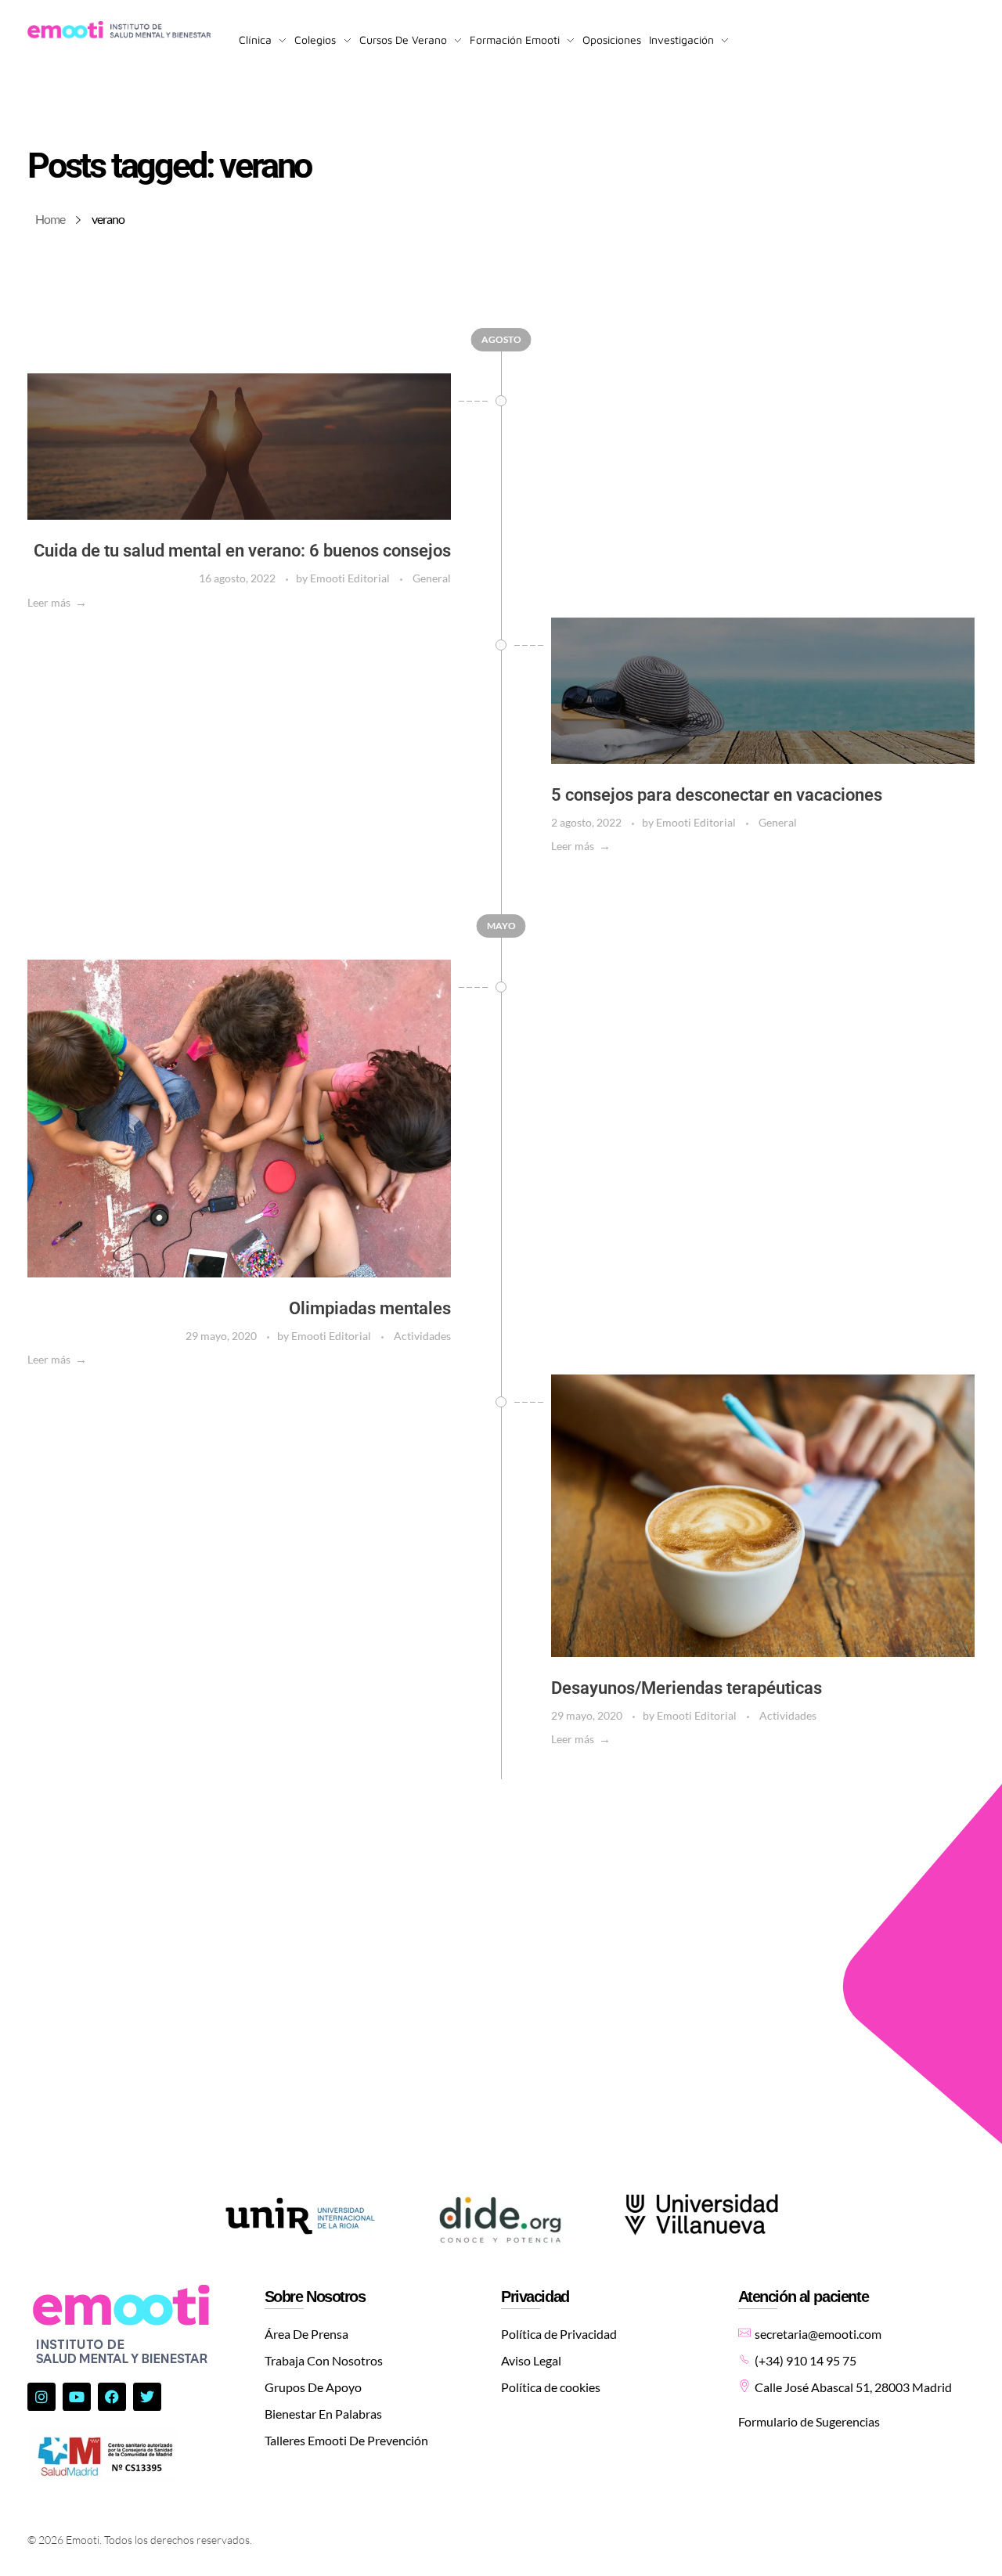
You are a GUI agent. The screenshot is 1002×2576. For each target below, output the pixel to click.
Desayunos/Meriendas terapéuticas (687, 1688)
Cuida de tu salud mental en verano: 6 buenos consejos (242, 551)
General (432, 578)
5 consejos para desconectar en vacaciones (717, 795)
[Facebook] (112, 2397)
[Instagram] (41, 2397)
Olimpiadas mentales (370, 1308)
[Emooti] (119, 31)
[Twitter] (147, 2397)
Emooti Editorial (351, 578)
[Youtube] (77, 2397)
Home (50, 219)
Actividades (422, 1336)
